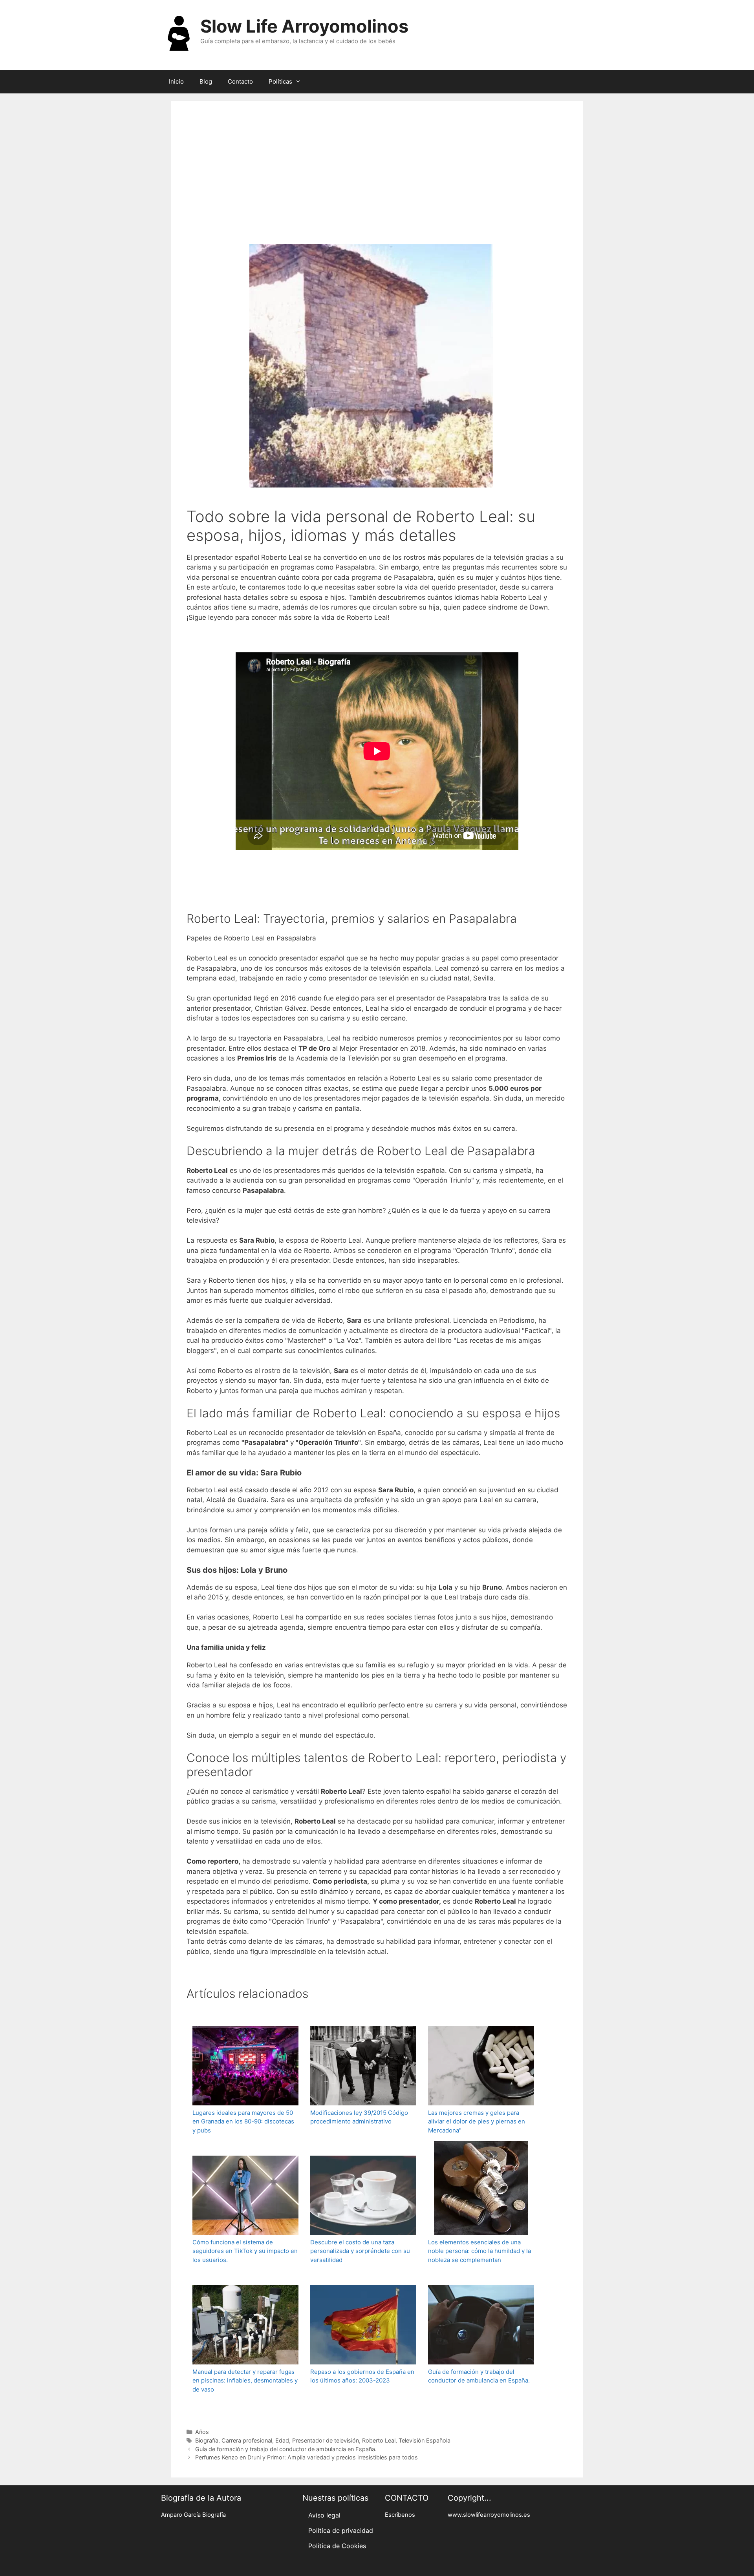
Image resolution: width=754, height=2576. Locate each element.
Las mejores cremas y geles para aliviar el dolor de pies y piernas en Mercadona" (477, 2121)
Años (202, 2432)
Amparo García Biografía (193, 2515)
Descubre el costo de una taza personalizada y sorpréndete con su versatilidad (360, 2251)
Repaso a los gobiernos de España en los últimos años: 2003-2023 (362, 2376)
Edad (282, 2440)
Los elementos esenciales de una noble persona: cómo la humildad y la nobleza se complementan (479, 2251)
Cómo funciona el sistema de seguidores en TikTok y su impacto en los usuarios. (245, 2251)
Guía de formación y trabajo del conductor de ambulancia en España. (479, 2376)
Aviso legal (324, 2515)
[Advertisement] (377, 176)
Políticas (280, 81)
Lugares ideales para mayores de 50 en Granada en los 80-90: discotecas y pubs (243, 2121)
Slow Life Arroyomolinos (304, 26)
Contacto (240, 81)
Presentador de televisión (326, 2440)
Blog (206, 81)
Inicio (176, 81)
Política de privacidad (341, 2530)
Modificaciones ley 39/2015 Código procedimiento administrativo (359, 2117)
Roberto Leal (379, 2440)
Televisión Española (425, 2440)
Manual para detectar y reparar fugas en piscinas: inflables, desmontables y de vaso (245, 2381)
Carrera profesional (247, 2440)
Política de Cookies (337, 2546)
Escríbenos (400, 2515)
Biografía (207, 2440)
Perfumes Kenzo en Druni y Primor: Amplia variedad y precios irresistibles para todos (307, 2457)
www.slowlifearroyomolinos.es (489, 2515)
